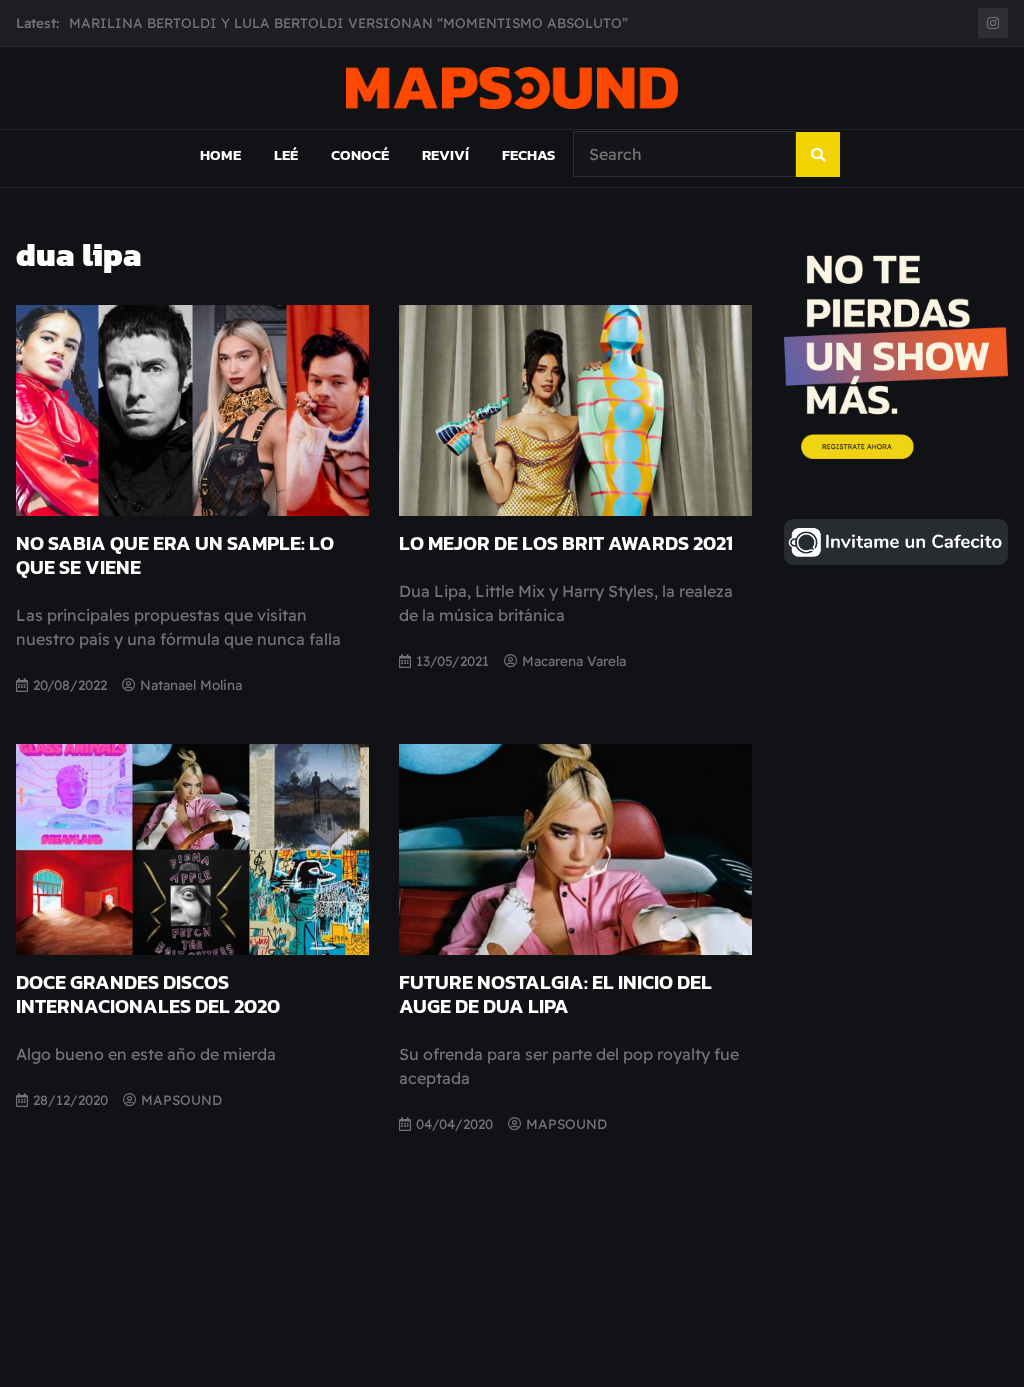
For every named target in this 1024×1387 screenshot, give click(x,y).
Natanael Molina (191, 684)
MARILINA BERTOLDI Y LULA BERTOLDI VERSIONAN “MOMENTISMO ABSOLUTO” (348, 13)
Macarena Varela (574, 660)
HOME (220, 154)
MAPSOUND (181, 1099)
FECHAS (528, 154)
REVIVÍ (445, 154)
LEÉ (286, 154)
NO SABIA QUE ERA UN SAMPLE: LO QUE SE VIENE (175, 555)
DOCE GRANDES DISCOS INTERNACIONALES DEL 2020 (148, 994)
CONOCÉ (360, 154)
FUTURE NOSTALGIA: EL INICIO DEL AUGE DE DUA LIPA (555, 994)
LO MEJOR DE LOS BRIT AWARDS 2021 (566, 543)
